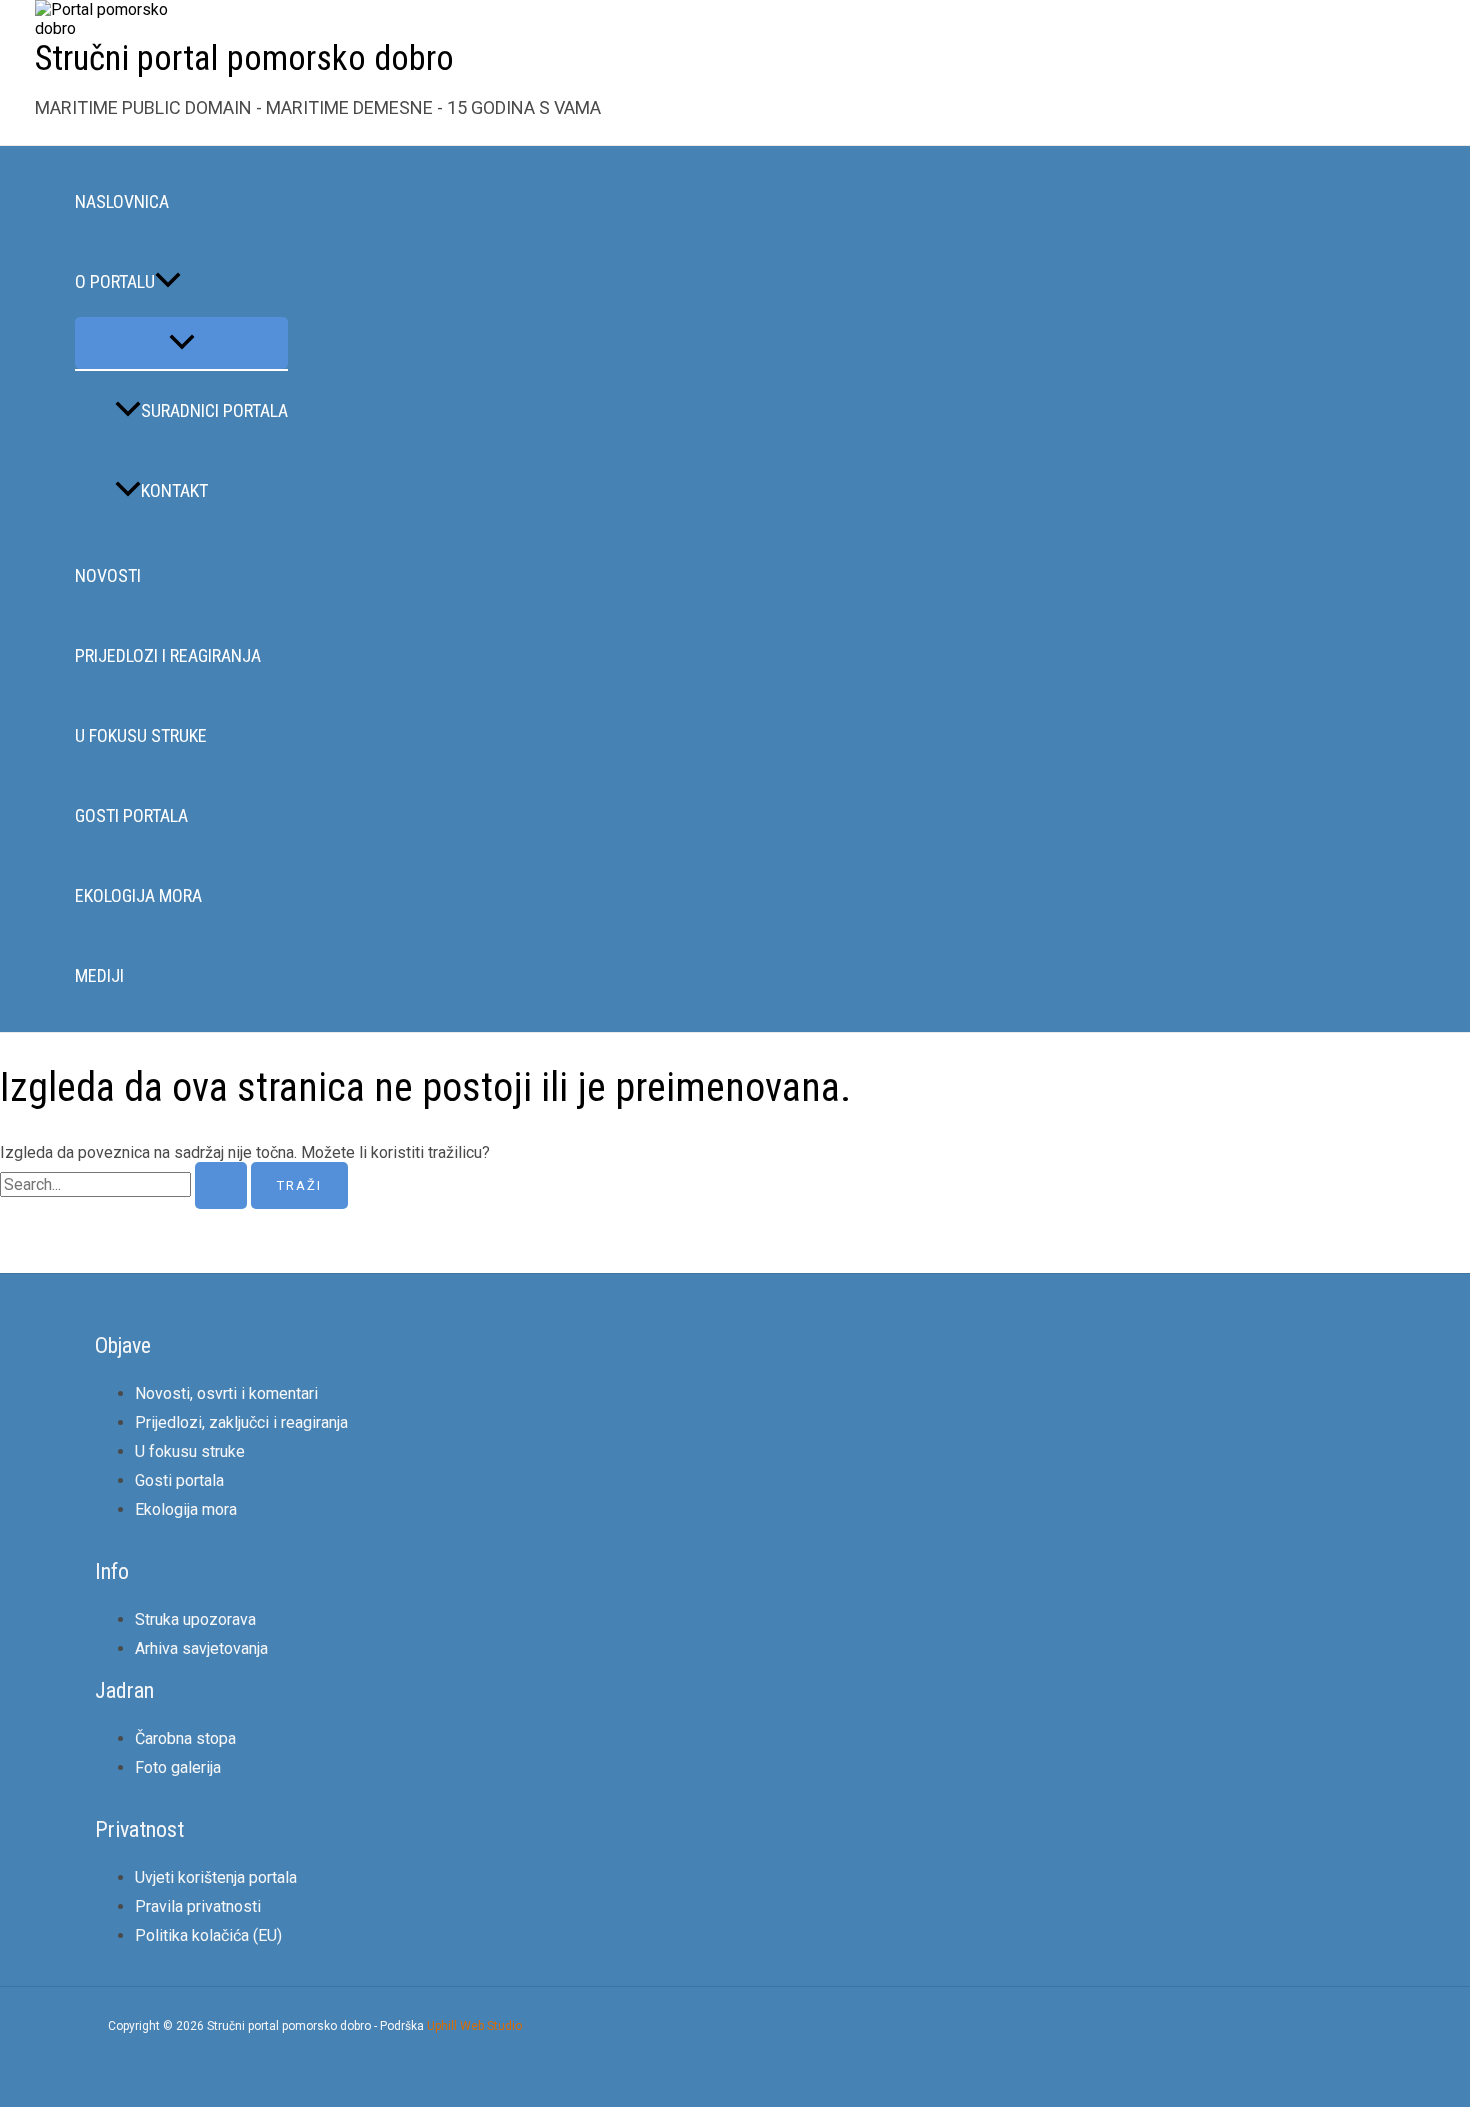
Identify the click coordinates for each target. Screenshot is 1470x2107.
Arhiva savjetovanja (201, 1648)
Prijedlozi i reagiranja (168, 655)
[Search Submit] (221, 1185)
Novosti (108, 575)
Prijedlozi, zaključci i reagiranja (241, 1422)
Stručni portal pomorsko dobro (244, 58)
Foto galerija (178, 1767)
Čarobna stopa (185, 1738)
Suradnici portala (214, 410)
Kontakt (174, 490)
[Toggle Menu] (181, 343)
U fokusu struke (141, 735)
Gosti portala (131, 815)
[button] (168, 282)
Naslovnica (122, 201)
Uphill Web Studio (474, 2026)
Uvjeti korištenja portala (216, 1877)
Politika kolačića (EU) (208, 1935)
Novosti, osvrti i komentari (226, 1393)
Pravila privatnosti (198, 1906)
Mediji (99, 975)
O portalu (115, 281)
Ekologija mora (138, 895)
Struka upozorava (195, 1619)
